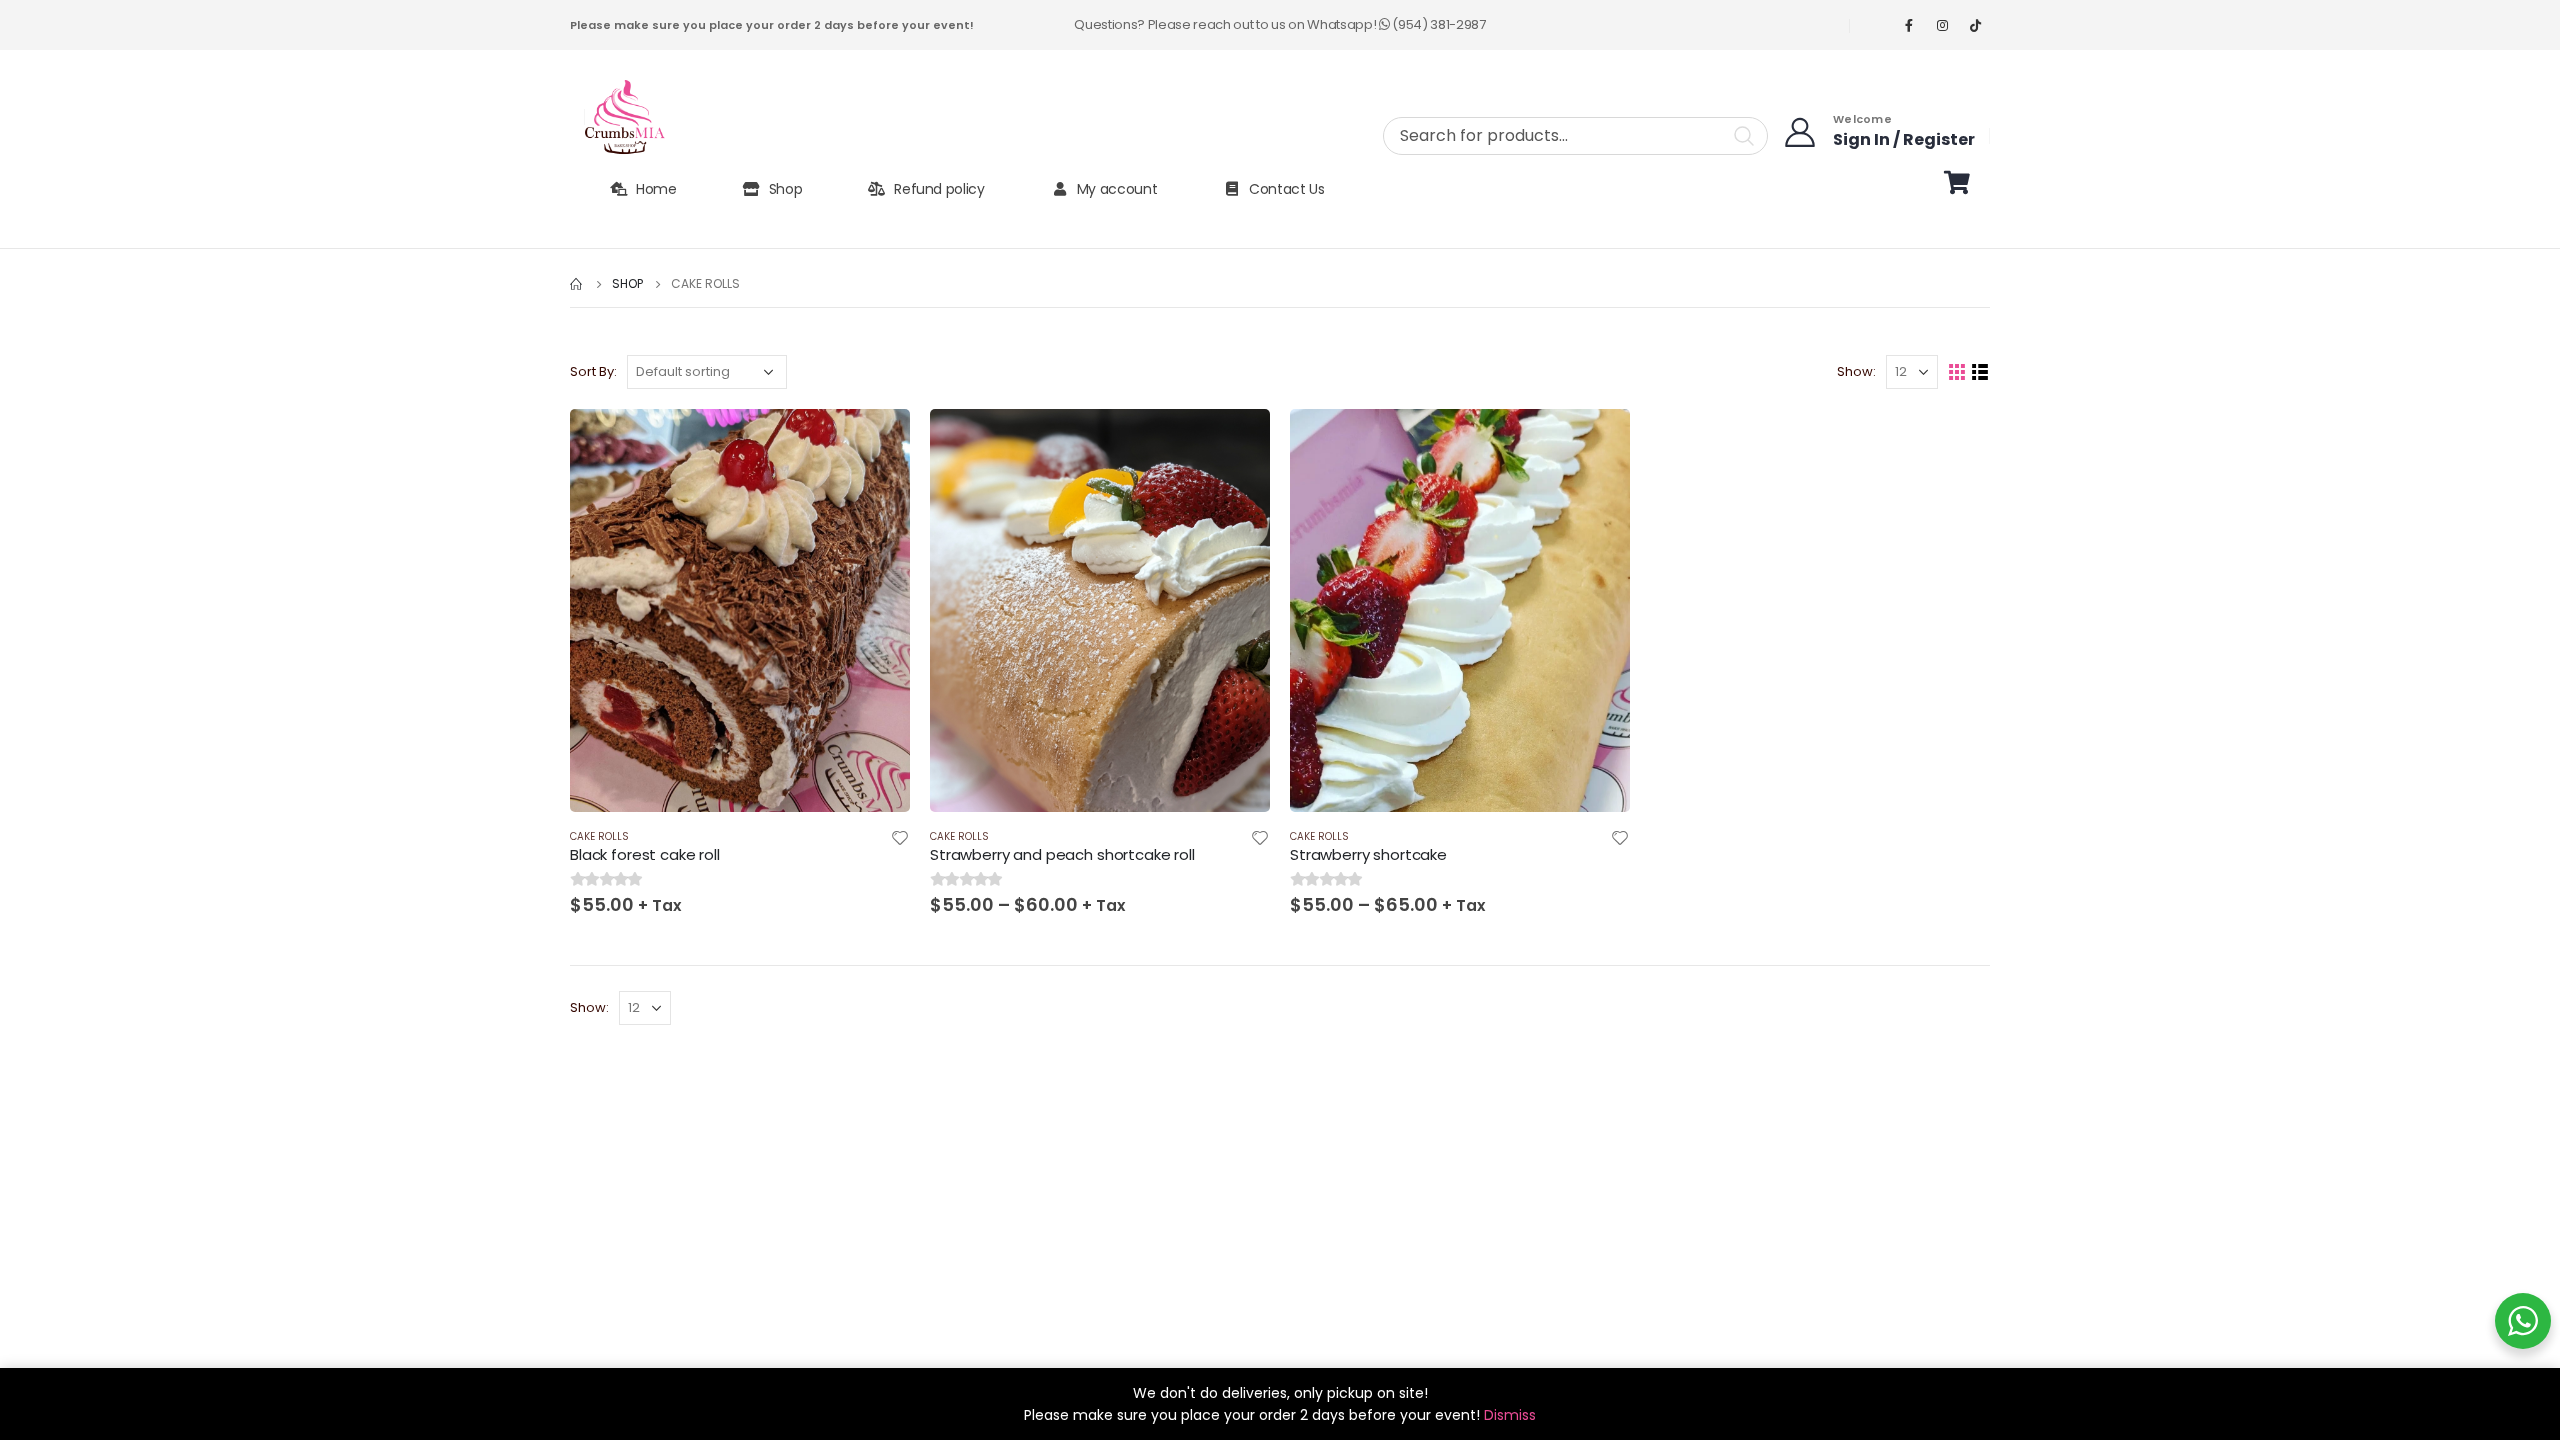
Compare (877, 487)
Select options (877, 442)
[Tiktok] (1975, 25)
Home (656, 189)
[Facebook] (1909, 25)
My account (1117, 189)
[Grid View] (1957, 372)
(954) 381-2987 (1438, 24)
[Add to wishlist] (900, 840)
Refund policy (939, 189)
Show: (1856, 371)
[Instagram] (1942, 25)
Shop (786, 189)
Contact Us (1287, 189)
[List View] (1980, 372)
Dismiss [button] (1510, 1415)
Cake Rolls (599, 836)
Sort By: (593, 371)
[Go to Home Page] (577, 284)
